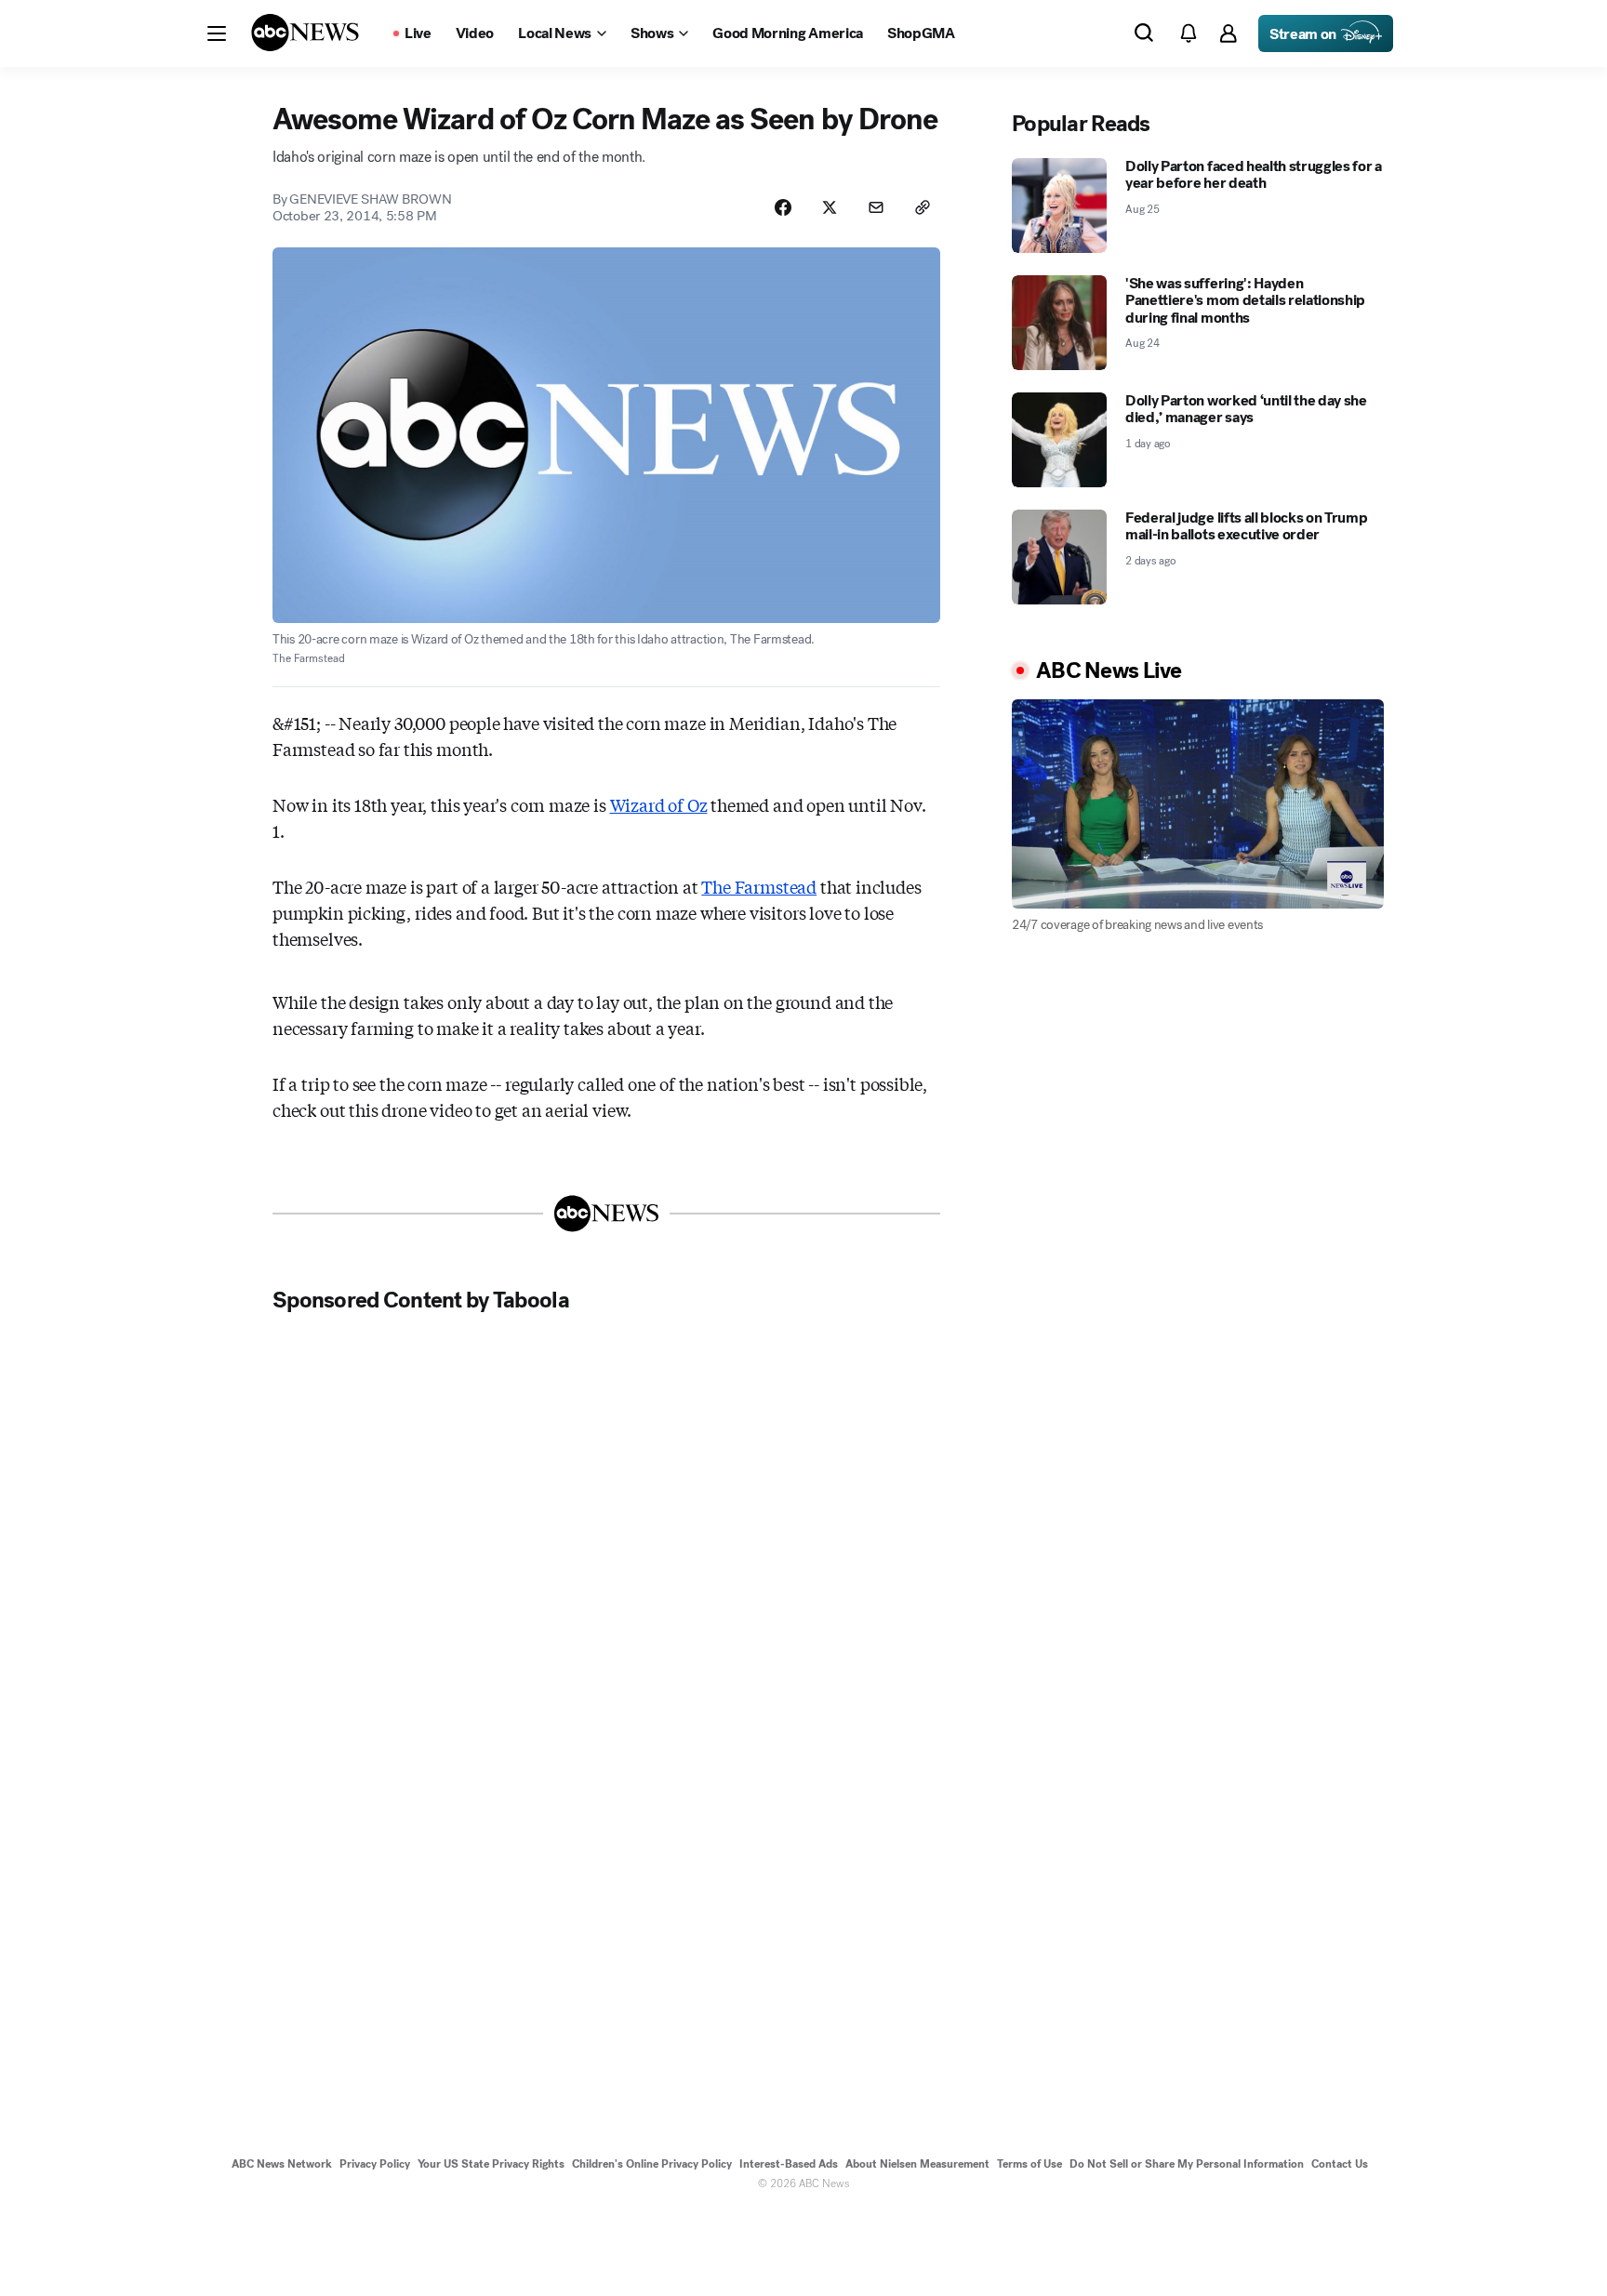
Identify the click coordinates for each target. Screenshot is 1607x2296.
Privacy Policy (375, 2164)
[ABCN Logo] (305, 33)
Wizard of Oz (659, 804)
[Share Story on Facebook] (783, 207)
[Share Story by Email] (876, 207)
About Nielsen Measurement (917, 2164)
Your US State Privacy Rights (491, 2164)
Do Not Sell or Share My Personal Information (1187, 2164)
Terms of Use (1029, 2164)
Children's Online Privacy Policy (652, 2164)
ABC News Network (282, 2164)
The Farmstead (759, 886)
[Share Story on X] (830, 207)
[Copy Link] (923, 207)
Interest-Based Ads (789, 2164)
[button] (217, 33)
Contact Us (1340, 2164)
